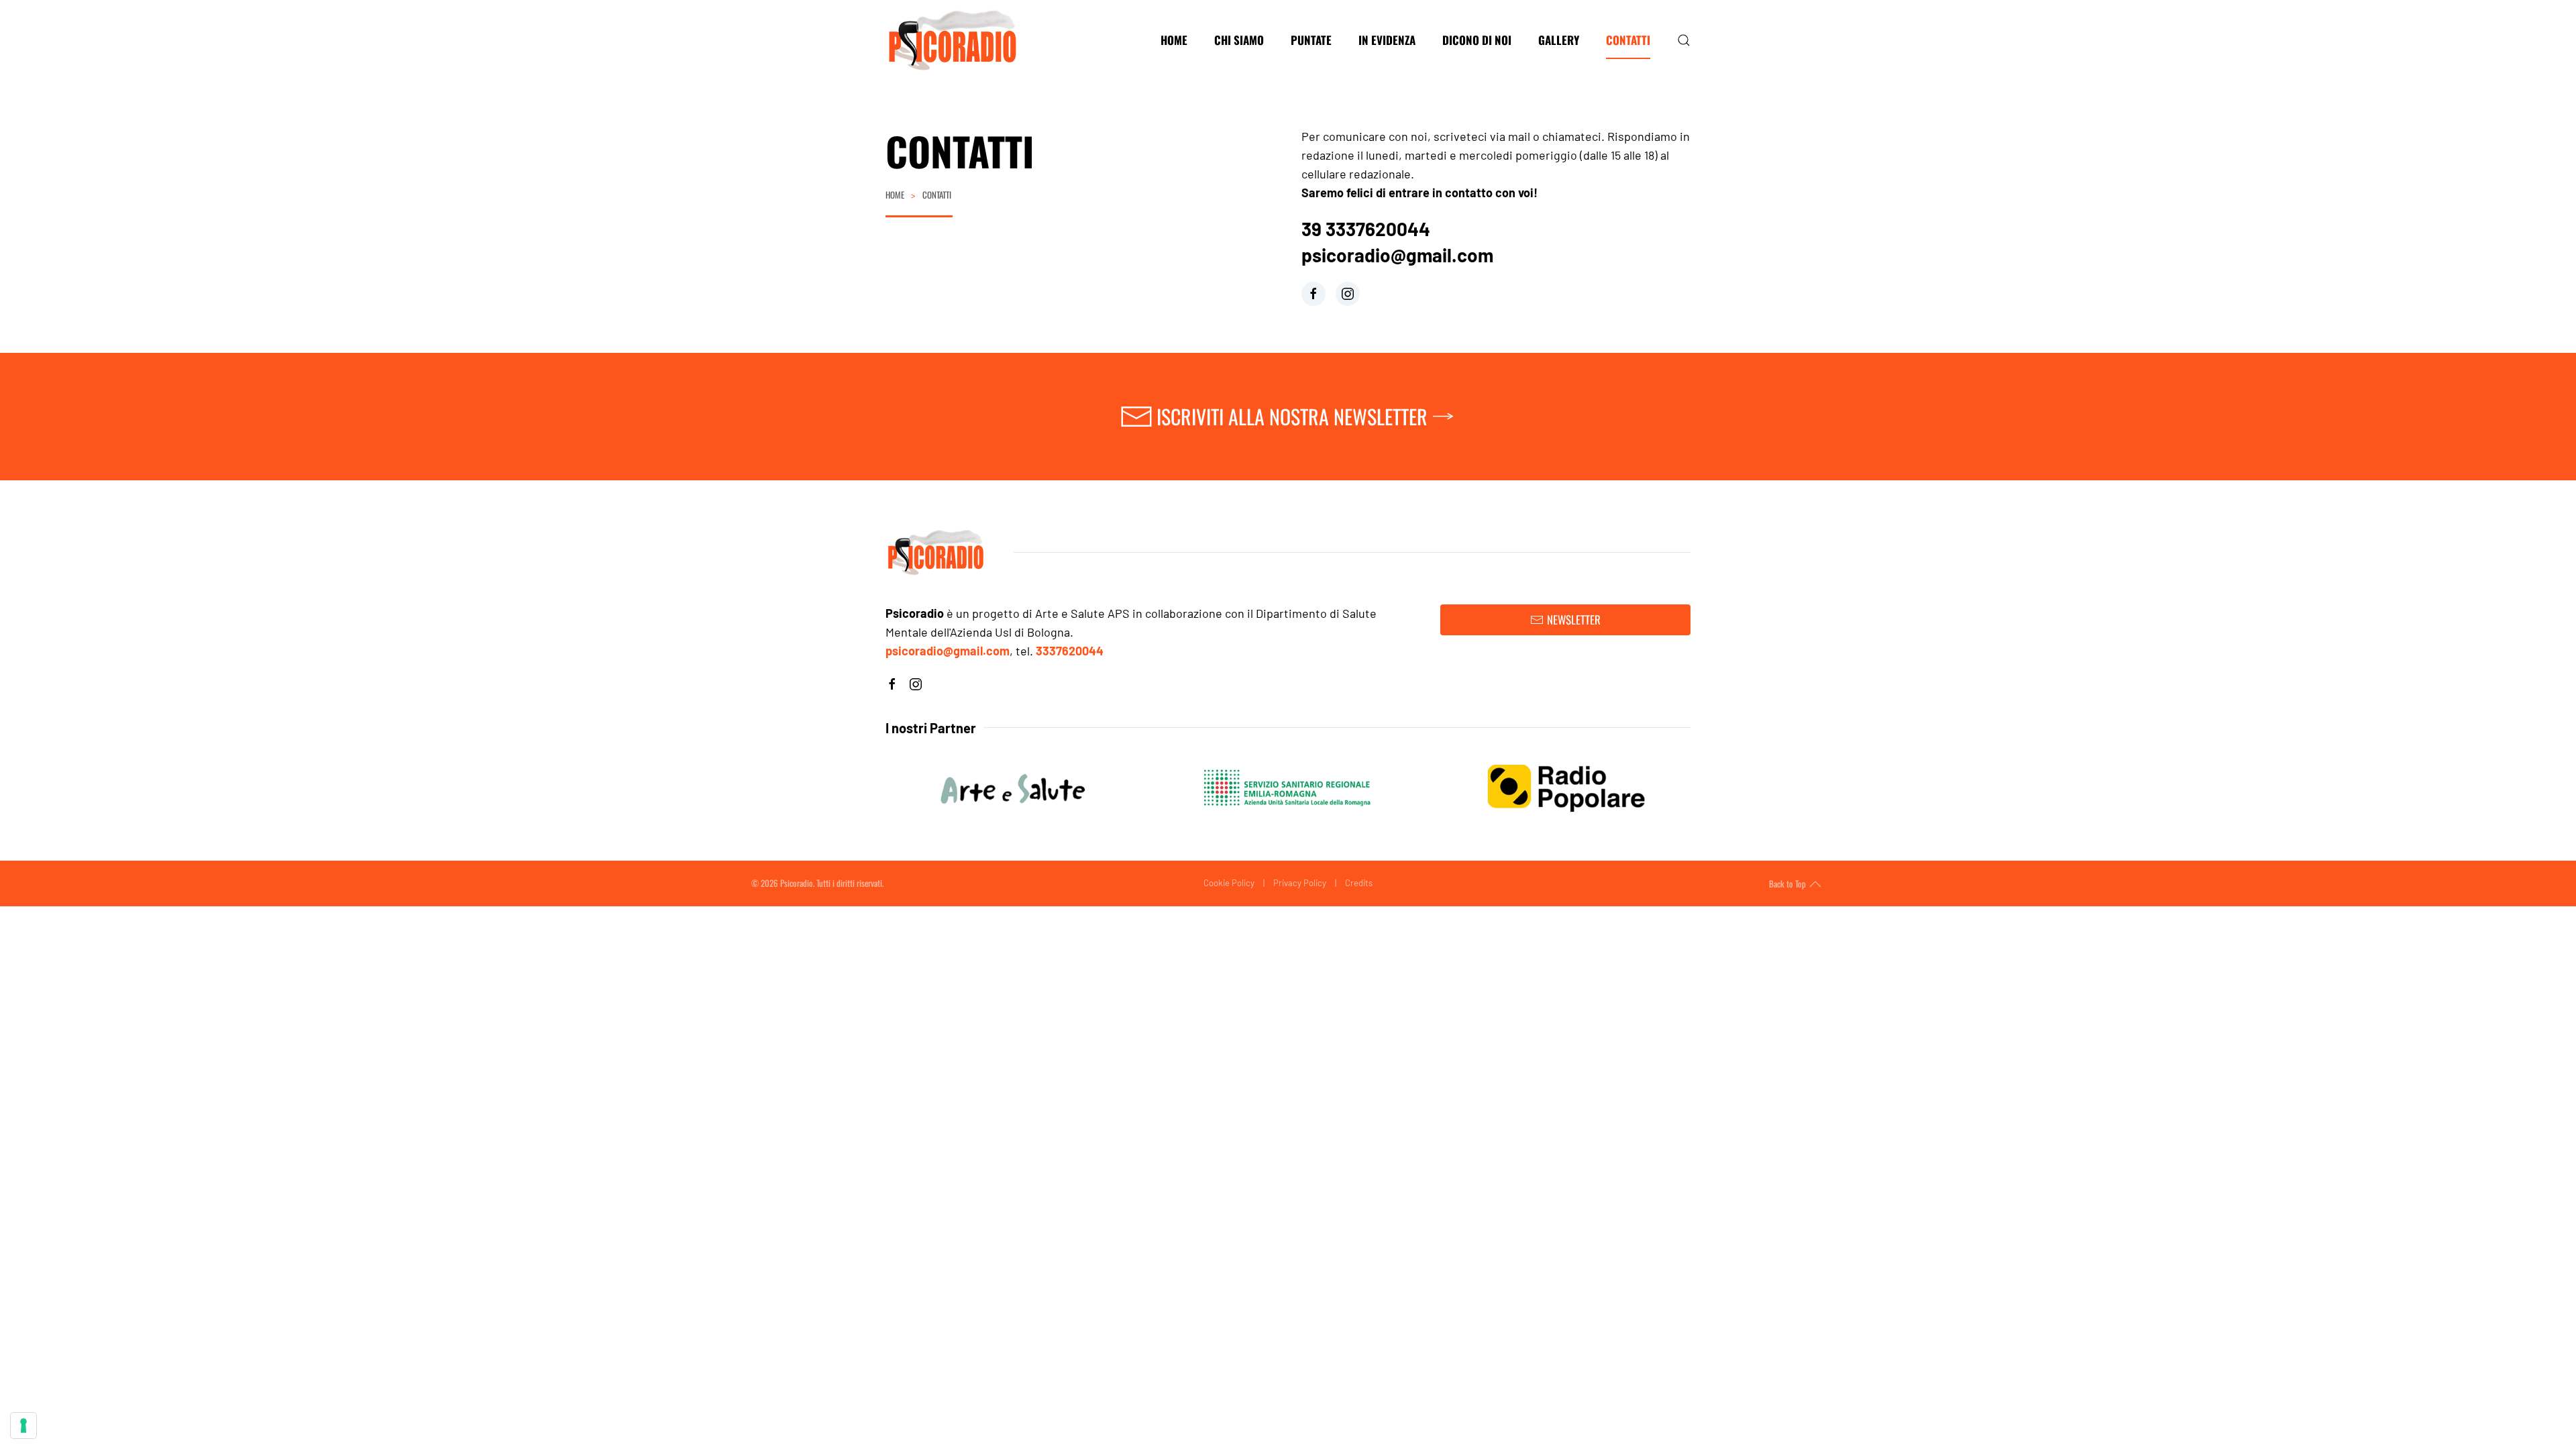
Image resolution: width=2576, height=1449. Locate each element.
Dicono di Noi (1477, 40)
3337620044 (1070, 651)
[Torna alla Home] (953, 40)
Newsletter (1574, 620)
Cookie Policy (1229, 883)
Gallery (1559, 40)
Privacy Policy (1300, 883)
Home (1174, 40)
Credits (1359, 883)
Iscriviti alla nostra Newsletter (1292, 416)
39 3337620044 (1366, 229)
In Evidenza (1387, 40)
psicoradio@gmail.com (1397, 255)
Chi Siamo (1239, 40)
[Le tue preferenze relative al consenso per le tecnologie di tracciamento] (23, 1426)
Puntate (1311, 40)
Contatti (1628, 40)
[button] (1684, 40)
